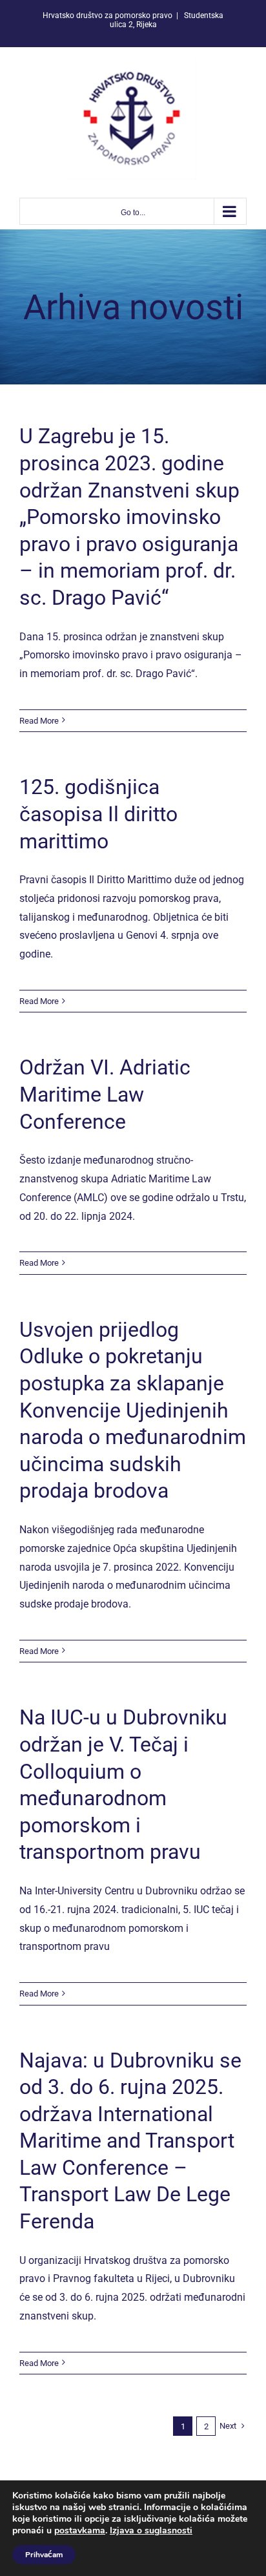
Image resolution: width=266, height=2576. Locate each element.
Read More (39, 721)
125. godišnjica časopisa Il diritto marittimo (98, 814)
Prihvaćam (44, 2555)
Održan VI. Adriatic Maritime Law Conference (105, 1094)
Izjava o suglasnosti (151, 2530)
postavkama (80, 2531)
